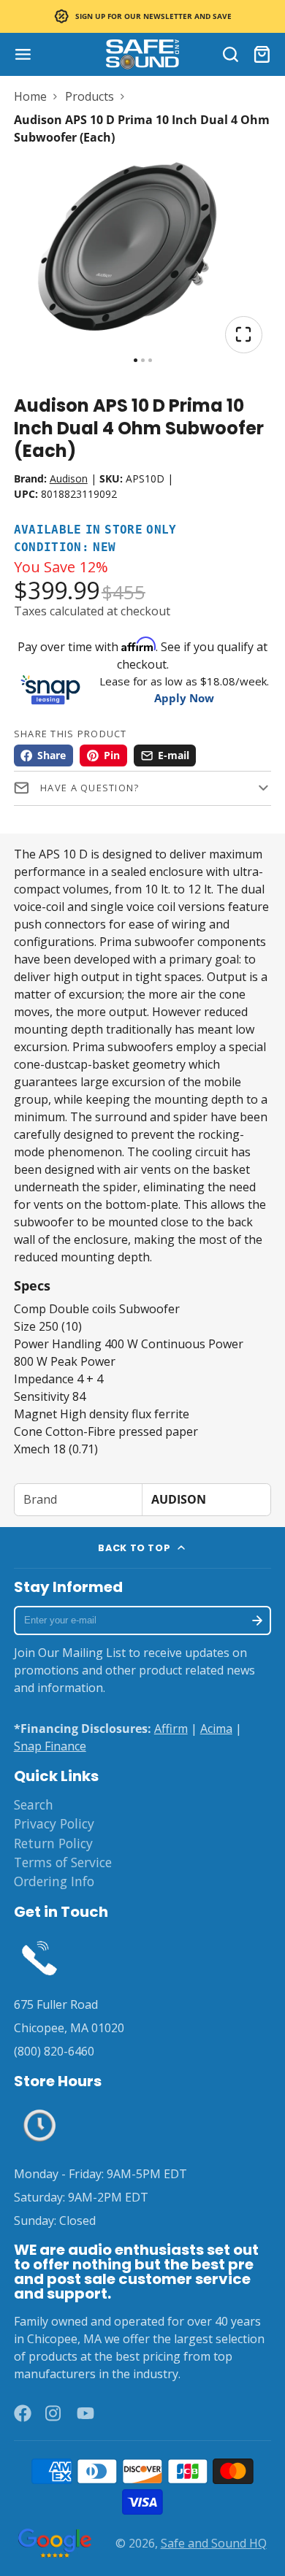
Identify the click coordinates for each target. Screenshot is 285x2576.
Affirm (171, 1729)
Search (34, 1804)
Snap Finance (50, 1746)
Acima (216, 1729)
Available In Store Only (95, 530)
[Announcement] (142, 16)
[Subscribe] (258, 1620)
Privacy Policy (54, 1823)
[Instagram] (54, 2413)
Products (90, 96)
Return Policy (53, 1843)
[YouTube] (85, 2413)
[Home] (142, 54)
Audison (69, 478)
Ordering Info (54, 1881)
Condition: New (65, 548)
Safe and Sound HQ (214, 2543)
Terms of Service (63, 1862)
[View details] (40, 1957)
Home (30, 96)
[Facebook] (23, 2413)
